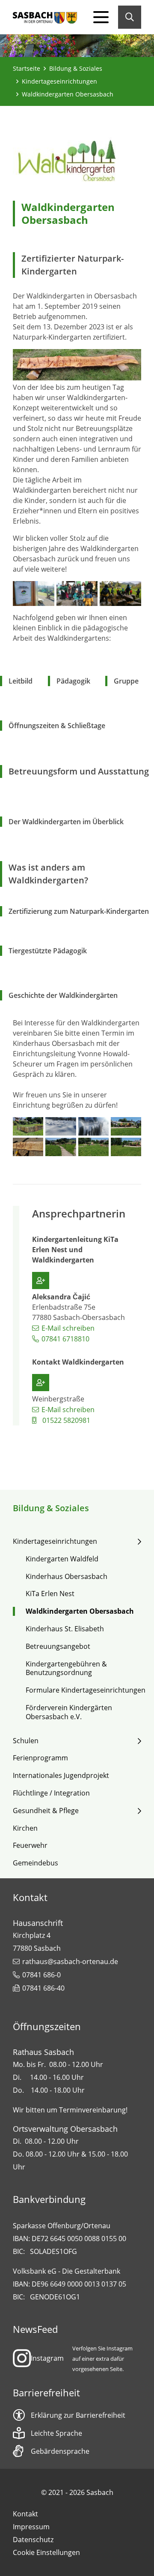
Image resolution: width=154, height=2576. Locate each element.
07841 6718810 (65, 1339)
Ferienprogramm (40, 1758)
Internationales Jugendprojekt (61, 1776)
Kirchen (25, 1828)
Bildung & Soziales (76, 68)
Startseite (27, 68)
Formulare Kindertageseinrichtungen (86, 1690)
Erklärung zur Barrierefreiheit (78, 2415)
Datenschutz (33, 2540)
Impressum (31, 2527)
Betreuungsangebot (58, 1647)
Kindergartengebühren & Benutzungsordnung (66, 1669)
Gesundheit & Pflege (46, 1811)
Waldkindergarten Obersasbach (80, 1611)
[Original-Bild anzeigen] (77, 364)
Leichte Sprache (56, 2433)
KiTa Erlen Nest (50, 1594)
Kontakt (25, 2514)
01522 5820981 (66, 1420)
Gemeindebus (36, 1863)
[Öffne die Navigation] (101, 17)
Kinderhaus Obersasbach (67, 1577)
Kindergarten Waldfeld (62, 1559)
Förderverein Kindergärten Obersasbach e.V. (69, 1712)
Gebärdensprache (60, 2451)
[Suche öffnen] (130, 17)
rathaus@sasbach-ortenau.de (70, 1961)
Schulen (26, 1741)
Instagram (47, 2358)
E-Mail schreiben (68, 1328)
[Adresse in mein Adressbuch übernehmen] (41, 1280)
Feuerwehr (30, 1845)
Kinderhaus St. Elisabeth (65, 1629)
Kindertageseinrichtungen (59, 81)
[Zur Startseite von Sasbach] (45, 17)
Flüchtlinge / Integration (51, 1793)
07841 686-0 (41, 1975)
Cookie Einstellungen (46, 2552)
